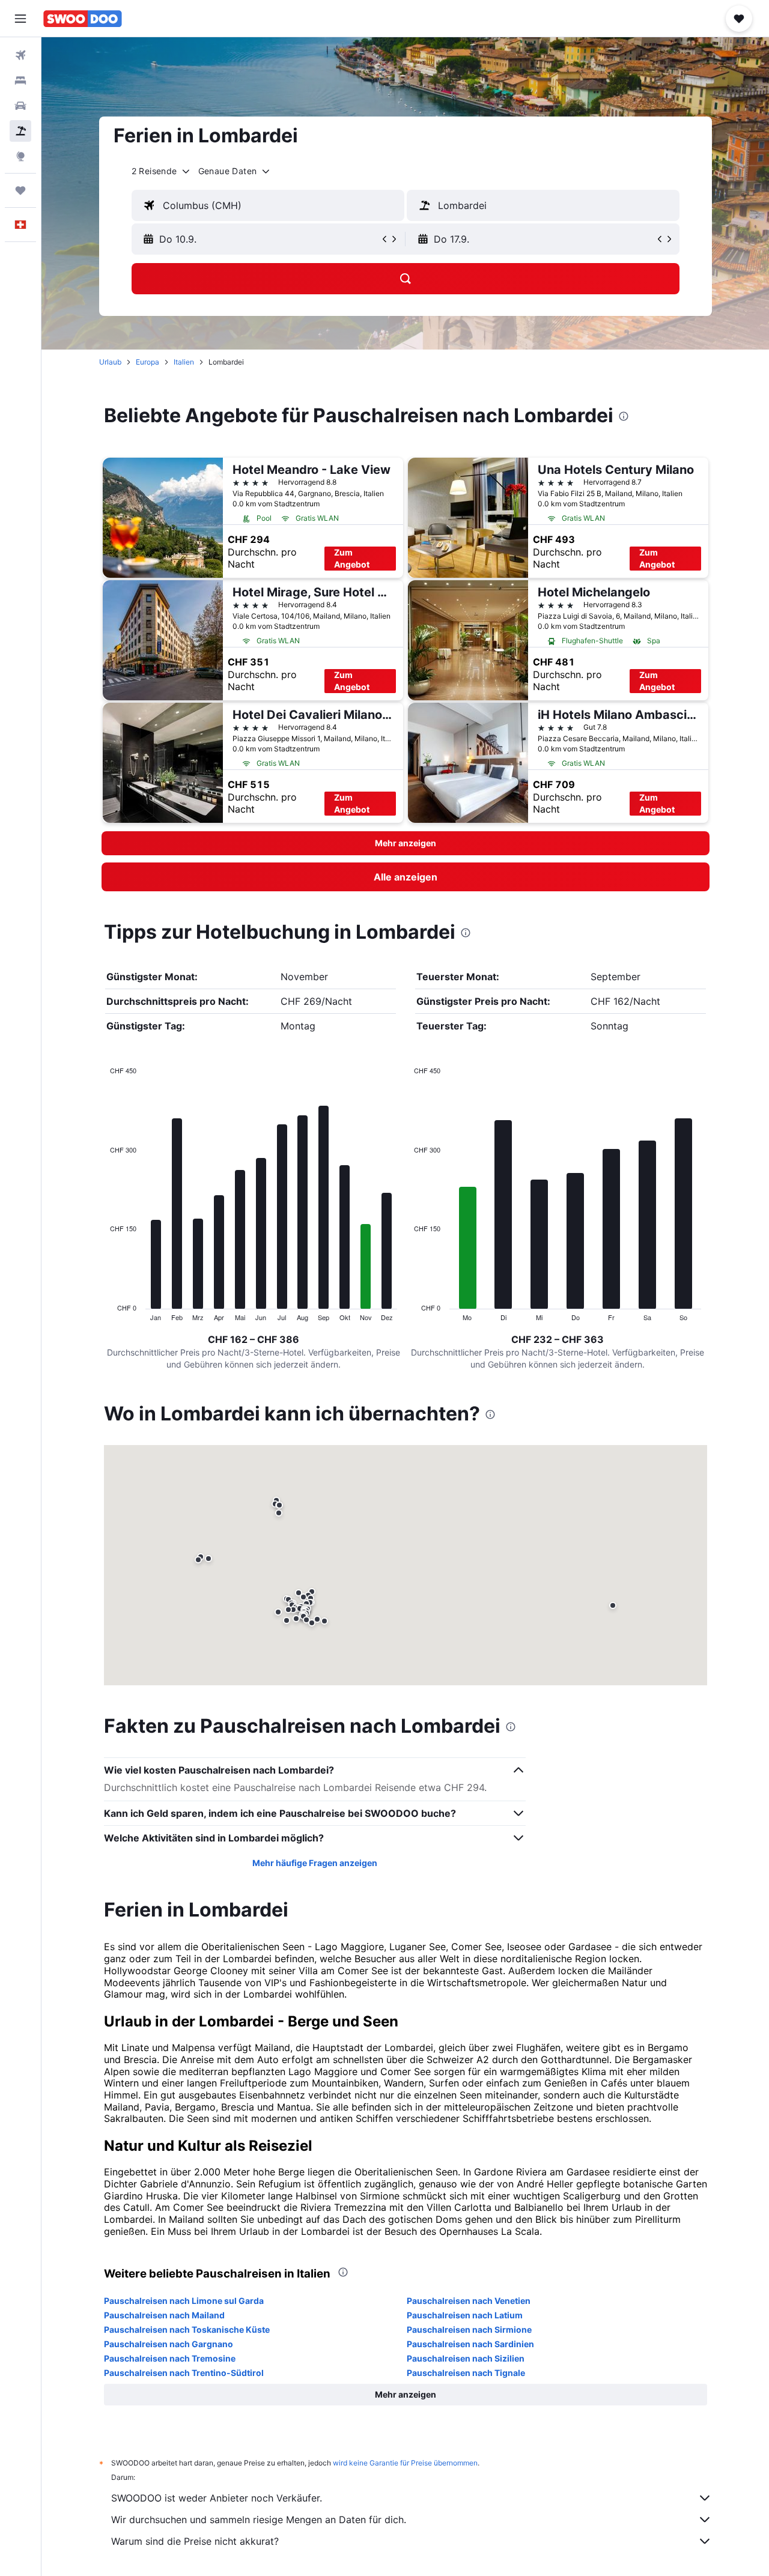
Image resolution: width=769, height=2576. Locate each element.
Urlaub (110, 362)
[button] (20, 19)
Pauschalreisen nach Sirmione (469, 2329)
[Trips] (20, 190)
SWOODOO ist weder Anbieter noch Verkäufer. (217, 2498)
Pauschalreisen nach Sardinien (470, 2344)
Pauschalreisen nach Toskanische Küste (187, 2329)
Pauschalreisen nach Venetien (469, 2301)
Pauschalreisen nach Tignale (466, 2373)
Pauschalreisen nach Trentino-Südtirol (184, 2373)
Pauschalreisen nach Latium (465, 2315)
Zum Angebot (352, 558)
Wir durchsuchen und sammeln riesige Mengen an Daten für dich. (259, 2520)
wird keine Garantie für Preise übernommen (405, 2463)
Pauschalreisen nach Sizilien (466, 2358)
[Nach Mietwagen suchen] (20, 106)
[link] (406, 877)
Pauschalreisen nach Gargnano (169, 2344)
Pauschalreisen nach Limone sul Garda (184, 2301)
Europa (147, 362)
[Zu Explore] (20, 156)
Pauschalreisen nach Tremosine (170, 2358)
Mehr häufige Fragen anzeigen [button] (315, 1863)
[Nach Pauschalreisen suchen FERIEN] (20, 131)
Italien (184, 362)
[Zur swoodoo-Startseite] (83, 19)
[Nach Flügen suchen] (20, 55)
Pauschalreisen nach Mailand (164, 2315)
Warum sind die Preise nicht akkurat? (195, 2541)
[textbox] (268, 205)
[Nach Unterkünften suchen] (20, 80)
